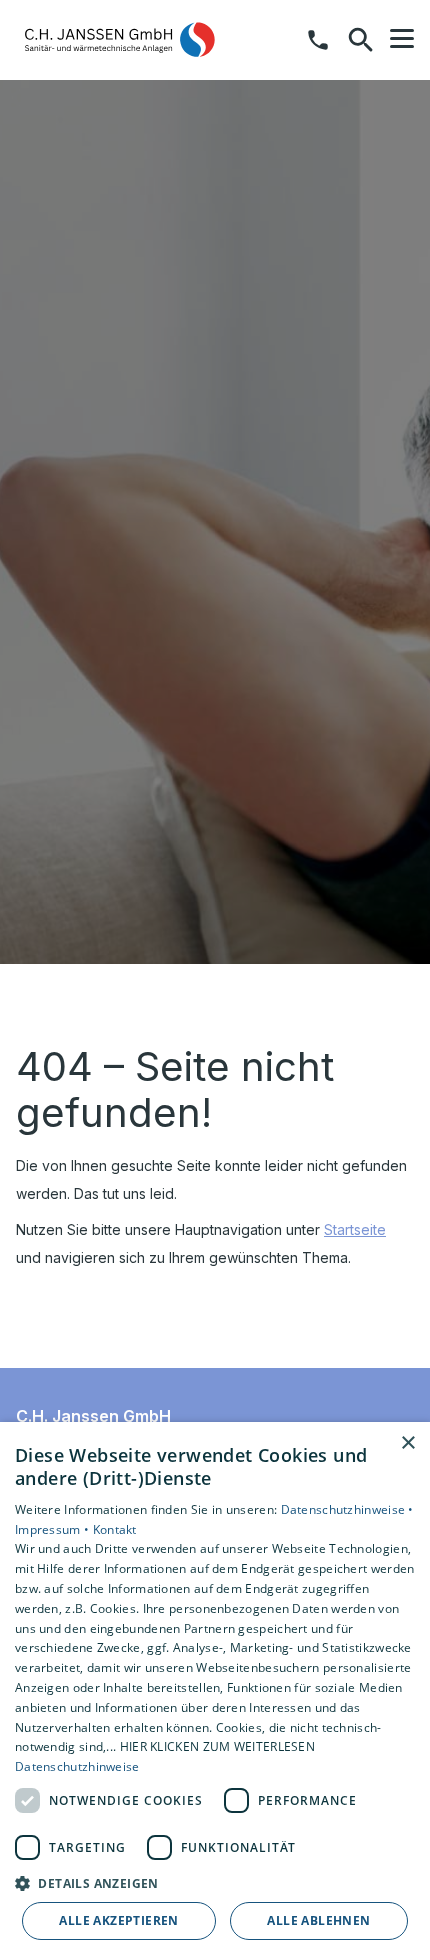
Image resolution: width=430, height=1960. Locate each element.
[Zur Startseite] (119, 40)
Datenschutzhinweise (77, 1766)
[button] (402, 39)
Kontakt (115, 1529)
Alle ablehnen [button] (318, 1920)
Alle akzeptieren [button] (118, 1920)
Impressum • (54, 1529)
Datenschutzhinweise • (347, 1509)
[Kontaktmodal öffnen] (318, 40)
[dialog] (215, 1691)
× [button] (407, 1443)
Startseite (355, 1229)
